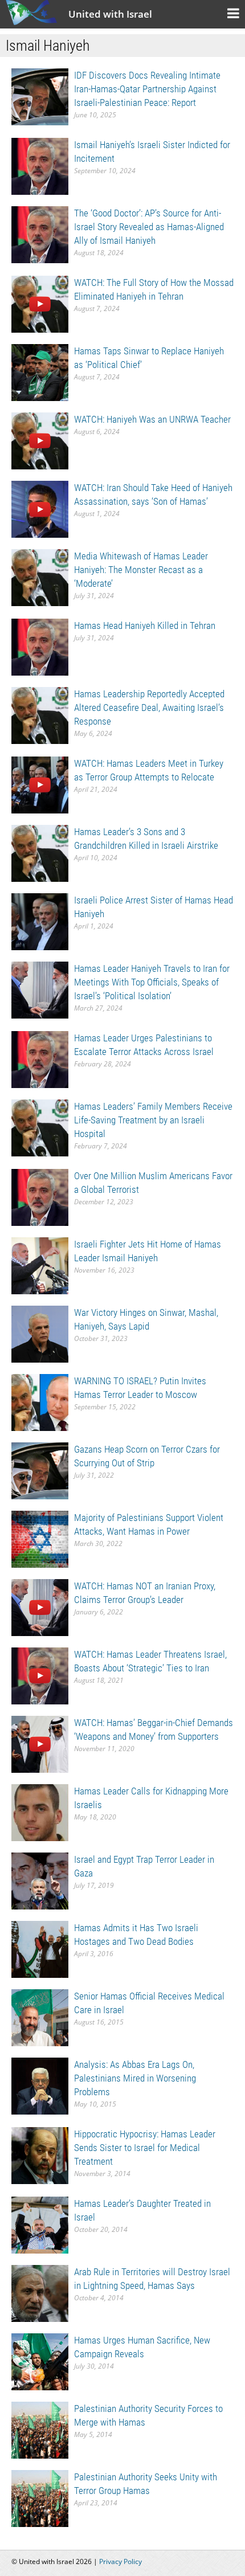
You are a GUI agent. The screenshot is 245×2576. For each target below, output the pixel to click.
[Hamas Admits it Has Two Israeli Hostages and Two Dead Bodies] (40, 1949)
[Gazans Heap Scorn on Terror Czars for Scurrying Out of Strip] (40, 1470)
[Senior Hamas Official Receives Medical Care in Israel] (40, 2017)
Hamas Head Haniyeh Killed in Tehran (145, 625)
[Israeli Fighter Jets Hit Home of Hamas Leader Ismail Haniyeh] (40, 1265)
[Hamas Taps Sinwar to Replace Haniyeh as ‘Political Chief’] (40, 372)
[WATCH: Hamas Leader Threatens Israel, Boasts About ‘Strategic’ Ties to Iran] (40, 1675)
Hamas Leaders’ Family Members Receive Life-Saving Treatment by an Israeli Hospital (153, 1120)
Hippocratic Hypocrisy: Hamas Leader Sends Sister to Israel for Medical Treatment (145, 2148)
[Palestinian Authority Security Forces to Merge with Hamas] (40, 2429)
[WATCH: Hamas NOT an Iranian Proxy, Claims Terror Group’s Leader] (40, 1607)
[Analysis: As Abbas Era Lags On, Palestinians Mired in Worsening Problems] (40, 2085)
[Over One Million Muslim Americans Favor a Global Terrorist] (40, 1197)
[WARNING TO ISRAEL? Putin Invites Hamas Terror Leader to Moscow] (40, 1402)
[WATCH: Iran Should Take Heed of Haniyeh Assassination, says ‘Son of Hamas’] (40, 508)
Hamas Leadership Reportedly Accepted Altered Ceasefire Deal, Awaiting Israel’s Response (149, 708)
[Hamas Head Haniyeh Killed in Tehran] (40, 646)
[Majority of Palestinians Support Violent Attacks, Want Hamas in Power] (40, 1538)
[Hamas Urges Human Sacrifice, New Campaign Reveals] (40, 2361)
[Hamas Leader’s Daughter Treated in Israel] (40, 2224)
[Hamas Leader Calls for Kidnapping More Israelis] (40, 1812)
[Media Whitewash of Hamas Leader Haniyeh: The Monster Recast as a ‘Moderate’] (40, 577)
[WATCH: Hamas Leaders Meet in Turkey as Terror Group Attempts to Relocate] (40, 784)
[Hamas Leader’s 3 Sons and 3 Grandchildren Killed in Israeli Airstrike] (40, 852)
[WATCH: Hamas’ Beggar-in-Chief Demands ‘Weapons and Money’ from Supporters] (40, 1743)
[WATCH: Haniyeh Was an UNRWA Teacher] (40, 440)
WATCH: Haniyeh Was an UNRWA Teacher (152, 419)
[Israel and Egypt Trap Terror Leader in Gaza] (40, 1880)
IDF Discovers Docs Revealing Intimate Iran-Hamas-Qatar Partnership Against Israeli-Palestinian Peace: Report (147, 89)
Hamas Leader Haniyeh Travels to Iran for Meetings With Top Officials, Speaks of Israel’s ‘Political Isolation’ (152, 982)
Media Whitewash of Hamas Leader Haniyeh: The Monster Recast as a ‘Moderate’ (141, 570)
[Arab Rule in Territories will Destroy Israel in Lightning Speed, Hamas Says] (40, 2293)
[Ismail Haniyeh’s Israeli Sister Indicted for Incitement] (40, 165)
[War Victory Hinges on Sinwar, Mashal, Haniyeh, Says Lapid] (40, 1333)
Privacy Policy (121, 2561)
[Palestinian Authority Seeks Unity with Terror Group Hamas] (40, 2498)
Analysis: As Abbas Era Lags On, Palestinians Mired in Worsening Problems (135, 2078)
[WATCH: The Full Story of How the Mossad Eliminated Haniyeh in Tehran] (40, 303)
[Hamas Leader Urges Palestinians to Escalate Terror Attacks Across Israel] (40, 1059)
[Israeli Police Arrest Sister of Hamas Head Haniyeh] (40, 921)
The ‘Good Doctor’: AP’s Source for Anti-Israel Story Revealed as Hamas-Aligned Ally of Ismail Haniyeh (149, 227)
